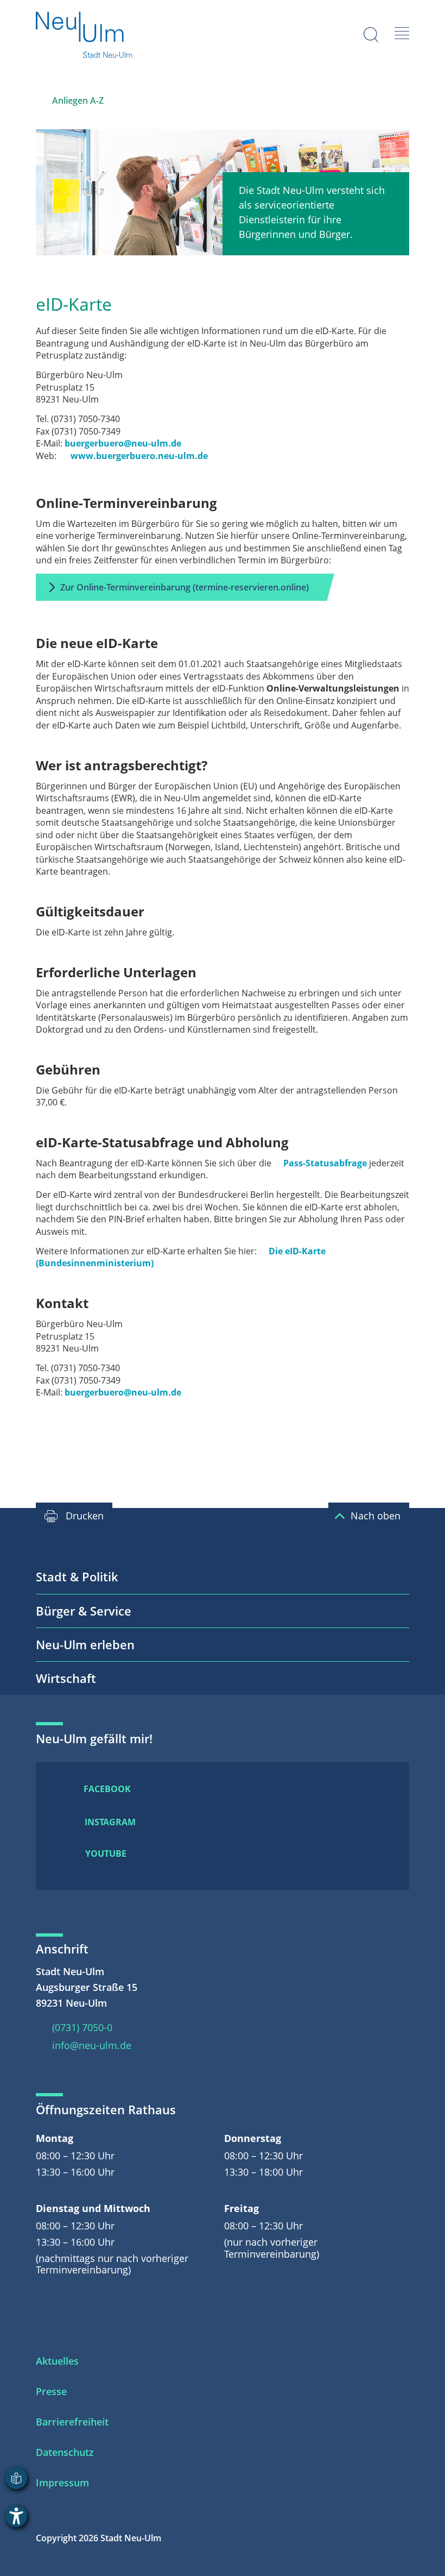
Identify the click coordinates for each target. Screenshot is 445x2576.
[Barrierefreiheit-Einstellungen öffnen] (16, 2516)
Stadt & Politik (77, 1576)
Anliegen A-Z (78, 100)
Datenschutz (65, 2452)
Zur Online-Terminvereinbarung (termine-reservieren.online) (185, 587)
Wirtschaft (66, 1678)
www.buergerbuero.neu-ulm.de (139, 456)
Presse (51, 2391)
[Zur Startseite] (85, 36)
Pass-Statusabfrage (325, 1163)
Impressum (62, 2483)
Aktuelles (57, 2361)
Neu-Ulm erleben (85, 1644)
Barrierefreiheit (72, 2422)
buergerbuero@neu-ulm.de (123, 443)
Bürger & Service (84, 1611)
